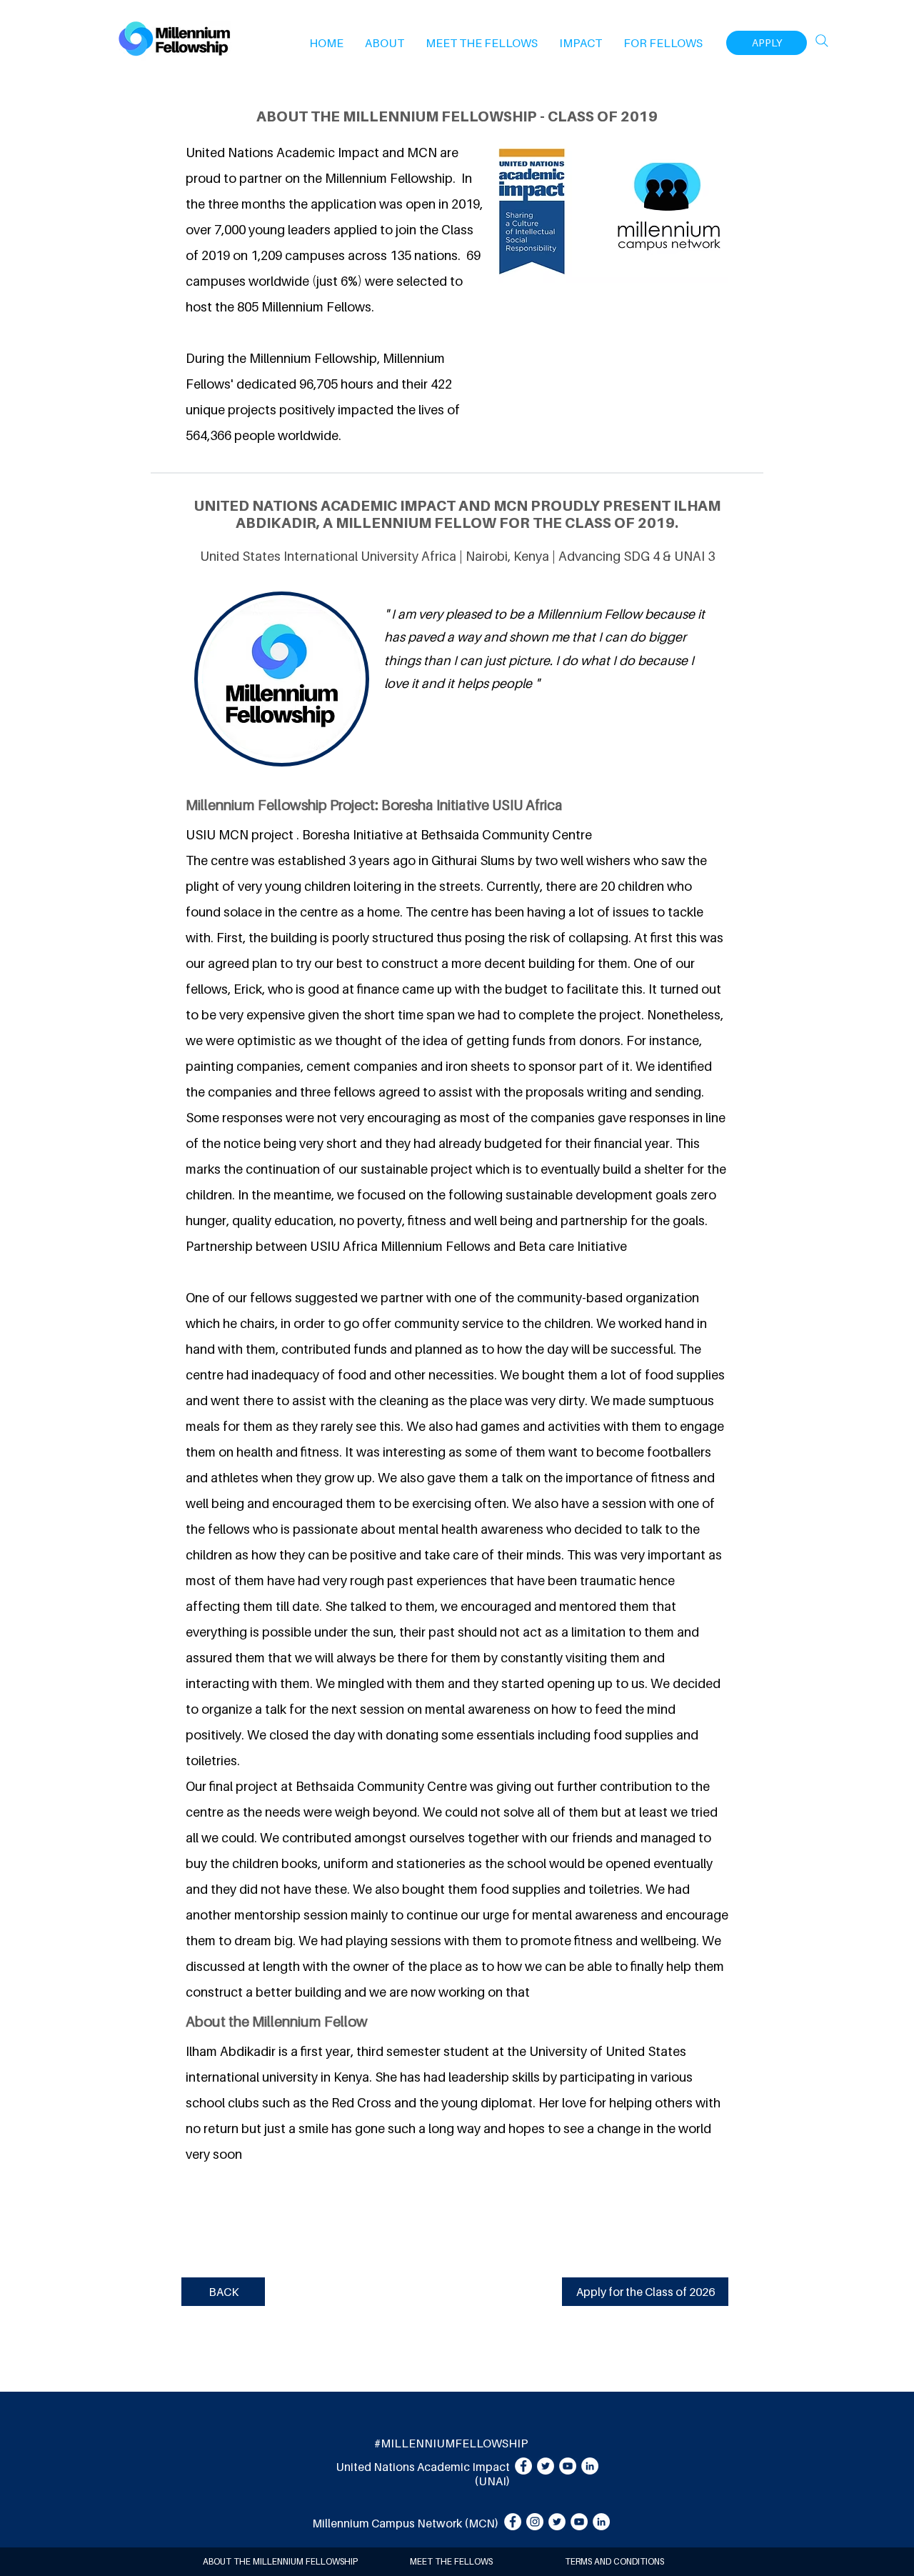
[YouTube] (568, 2466)
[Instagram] (535, 2522)
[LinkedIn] (590, 2466)
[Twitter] (546, 2466)
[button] (385, 43)
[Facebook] (523, 2466)
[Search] (822, 41)
